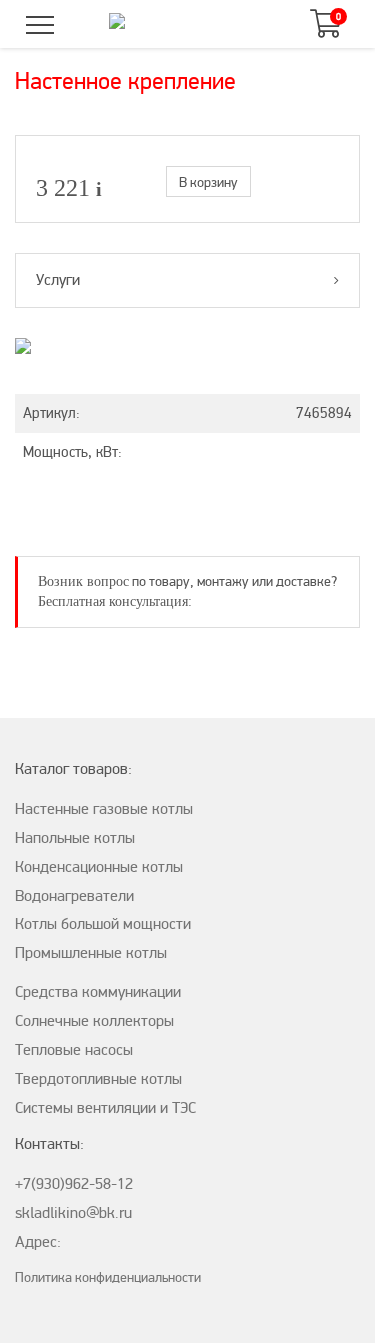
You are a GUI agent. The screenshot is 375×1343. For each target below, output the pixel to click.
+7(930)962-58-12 (74, 1184)
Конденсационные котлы (99, 867)
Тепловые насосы (74, 1050)
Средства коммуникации (98, 992)
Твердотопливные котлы (98, 1079)
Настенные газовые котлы (104, 809)
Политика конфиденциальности (108, 1277)
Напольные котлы (75, 838)
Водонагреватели (74, 896)
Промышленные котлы (91, 953)
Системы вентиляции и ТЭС (105, 1108)
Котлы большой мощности (103, 924)
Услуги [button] (58, 280)
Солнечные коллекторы (94, 1021)
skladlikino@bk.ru (73, 1213)
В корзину (208, 182)
